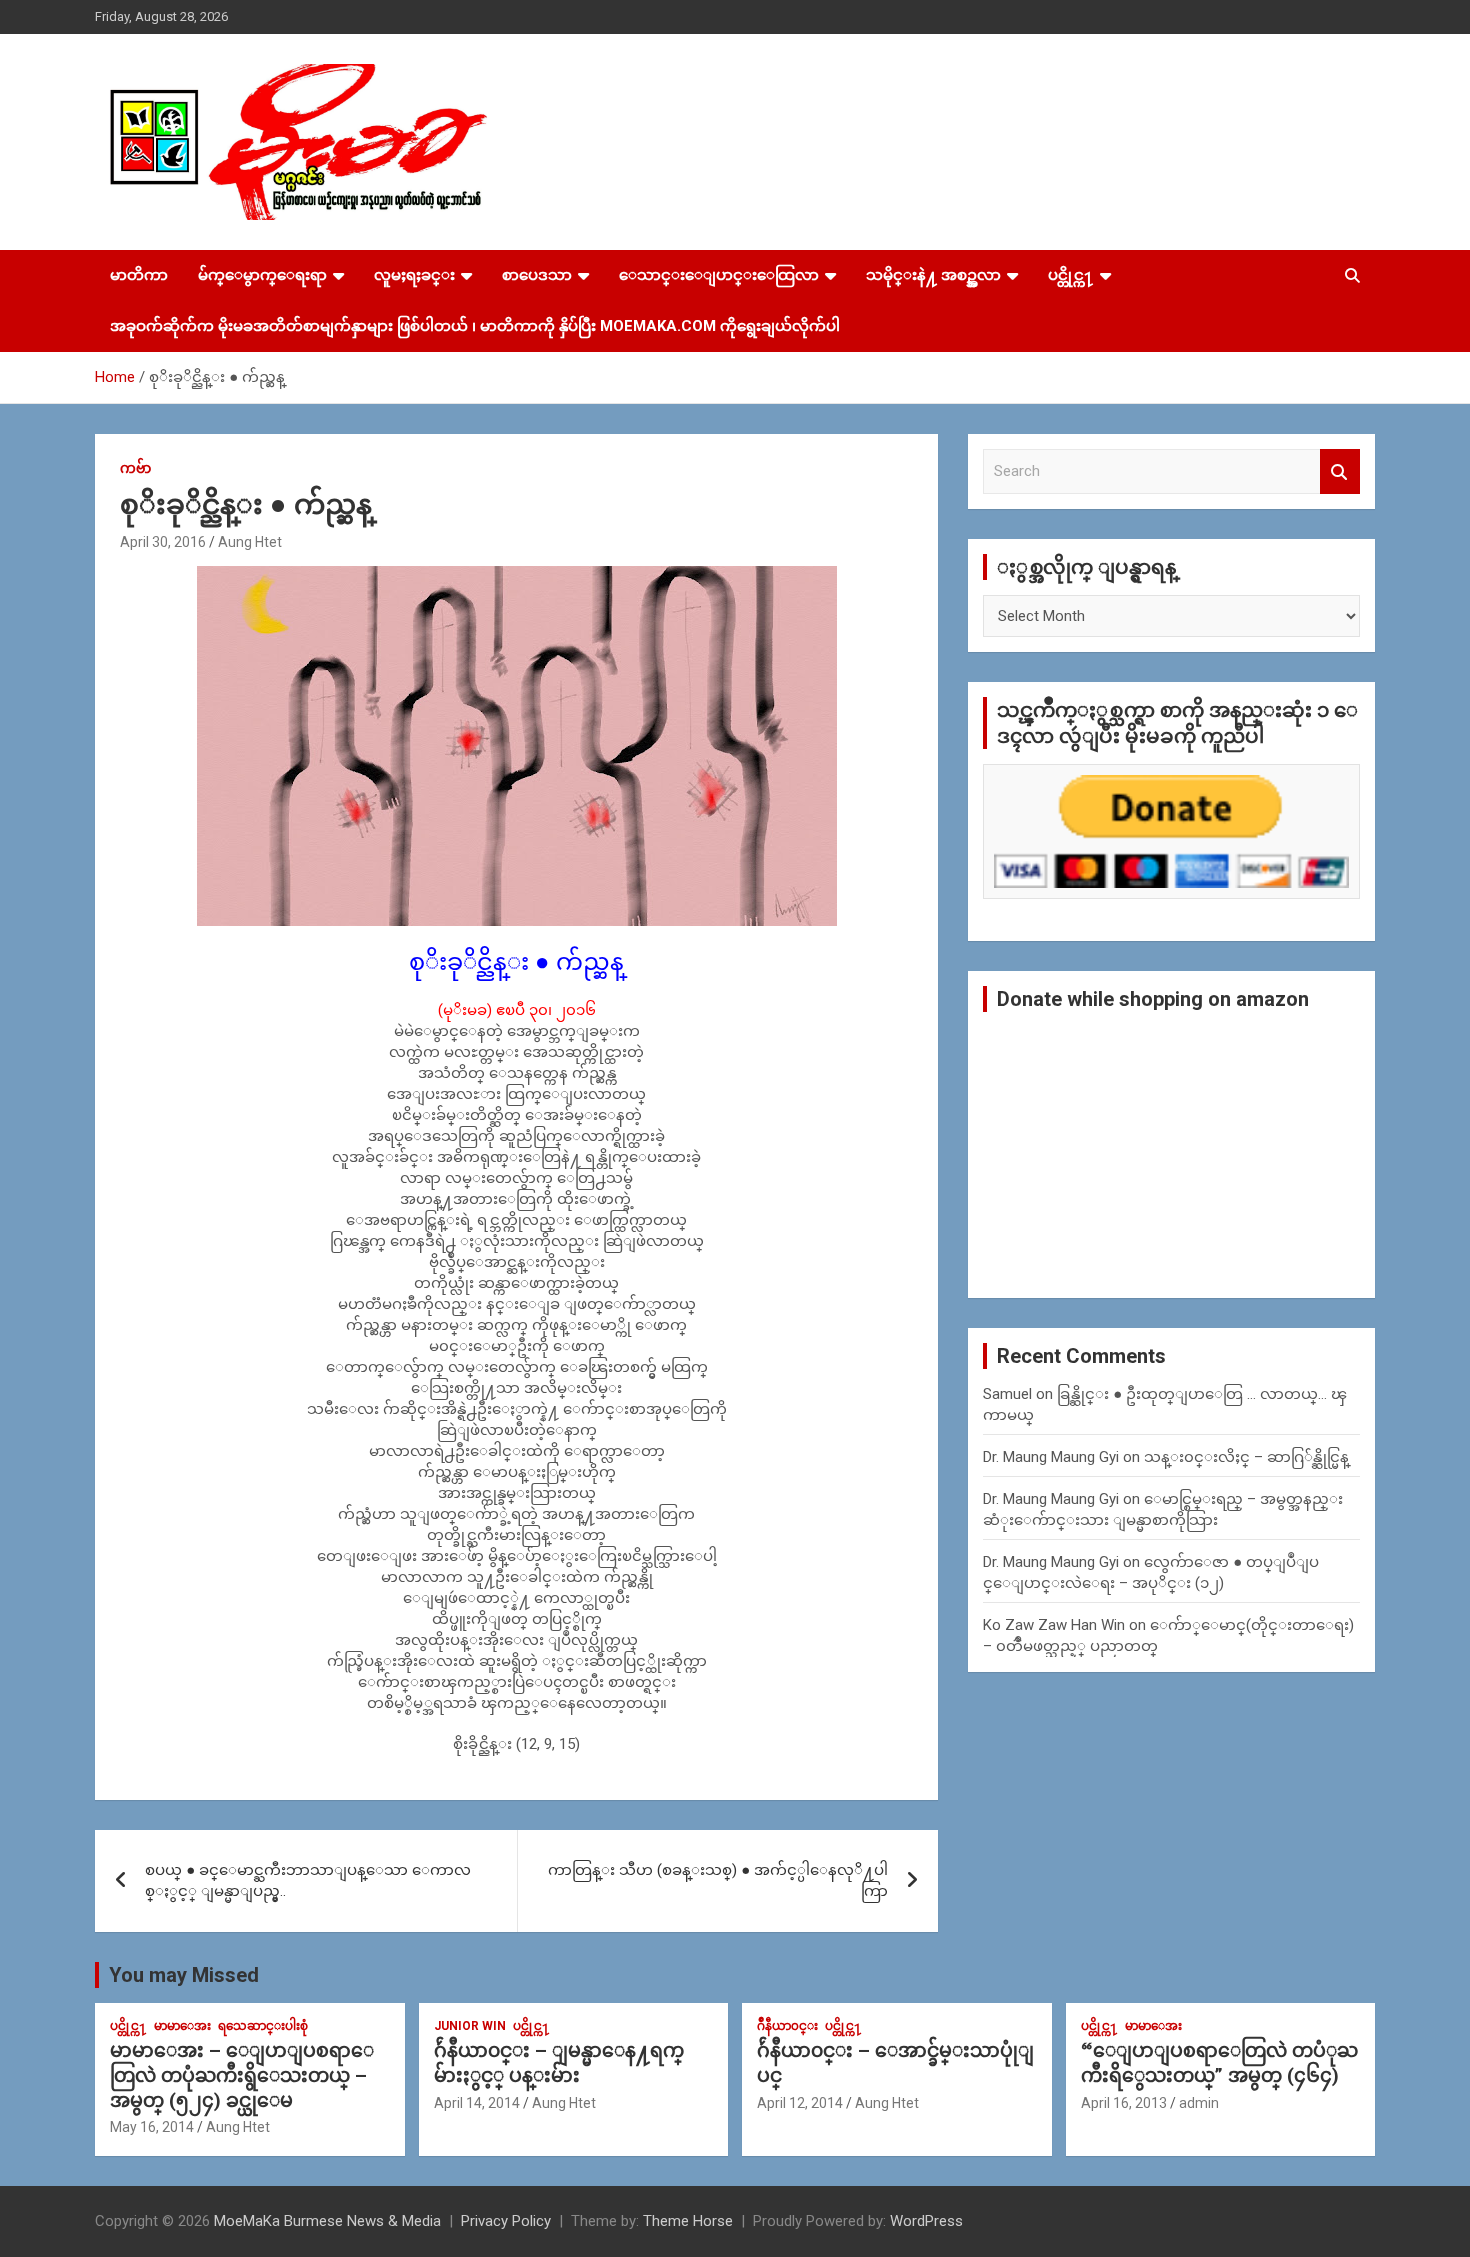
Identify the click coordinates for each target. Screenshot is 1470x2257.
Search (1340, 471)
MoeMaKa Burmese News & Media (327, 2221)
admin (1199, 2103)
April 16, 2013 (1124, 2103)
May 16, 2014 (152, 2127)
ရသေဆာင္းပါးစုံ (263, 2026)
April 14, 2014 (477, 2103)
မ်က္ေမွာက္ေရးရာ (262, 275)
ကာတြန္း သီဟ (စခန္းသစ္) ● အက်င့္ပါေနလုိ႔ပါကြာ (718, 1880)
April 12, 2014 (800, 2103)
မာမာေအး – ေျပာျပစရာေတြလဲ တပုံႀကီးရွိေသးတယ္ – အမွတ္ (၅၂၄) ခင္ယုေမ (242, 2075)
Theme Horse (688, 2221)
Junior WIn (470, 2026)
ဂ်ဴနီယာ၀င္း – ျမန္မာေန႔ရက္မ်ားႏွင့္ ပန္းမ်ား (559, 2063)
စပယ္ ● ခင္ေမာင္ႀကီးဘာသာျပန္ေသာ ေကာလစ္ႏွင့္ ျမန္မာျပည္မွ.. (308, 1880)
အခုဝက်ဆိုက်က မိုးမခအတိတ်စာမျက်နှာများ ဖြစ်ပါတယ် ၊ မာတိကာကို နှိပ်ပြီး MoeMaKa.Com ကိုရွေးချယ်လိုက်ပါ (475, 326)
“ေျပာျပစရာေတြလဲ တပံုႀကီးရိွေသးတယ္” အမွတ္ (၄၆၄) (1219, 2063)
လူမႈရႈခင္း (414, 275)
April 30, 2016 (163, 542)
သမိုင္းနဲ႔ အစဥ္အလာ (933, 275)
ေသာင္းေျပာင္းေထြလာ (719, 275)
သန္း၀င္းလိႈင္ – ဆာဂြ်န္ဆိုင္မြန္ (1246, 1457)
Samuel (1007, 1394)
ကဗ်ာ (135, 468)
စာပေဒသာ (537, 275)
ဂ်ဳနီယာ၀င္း (787, 2026)
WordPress (926, 2221)
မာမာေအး (182, 2026)
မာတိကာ (139, 275)
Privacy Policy (506, 2221)
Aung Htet (250, 542)
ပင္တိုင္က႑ (1071, 275)
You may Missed (184, 1975)
